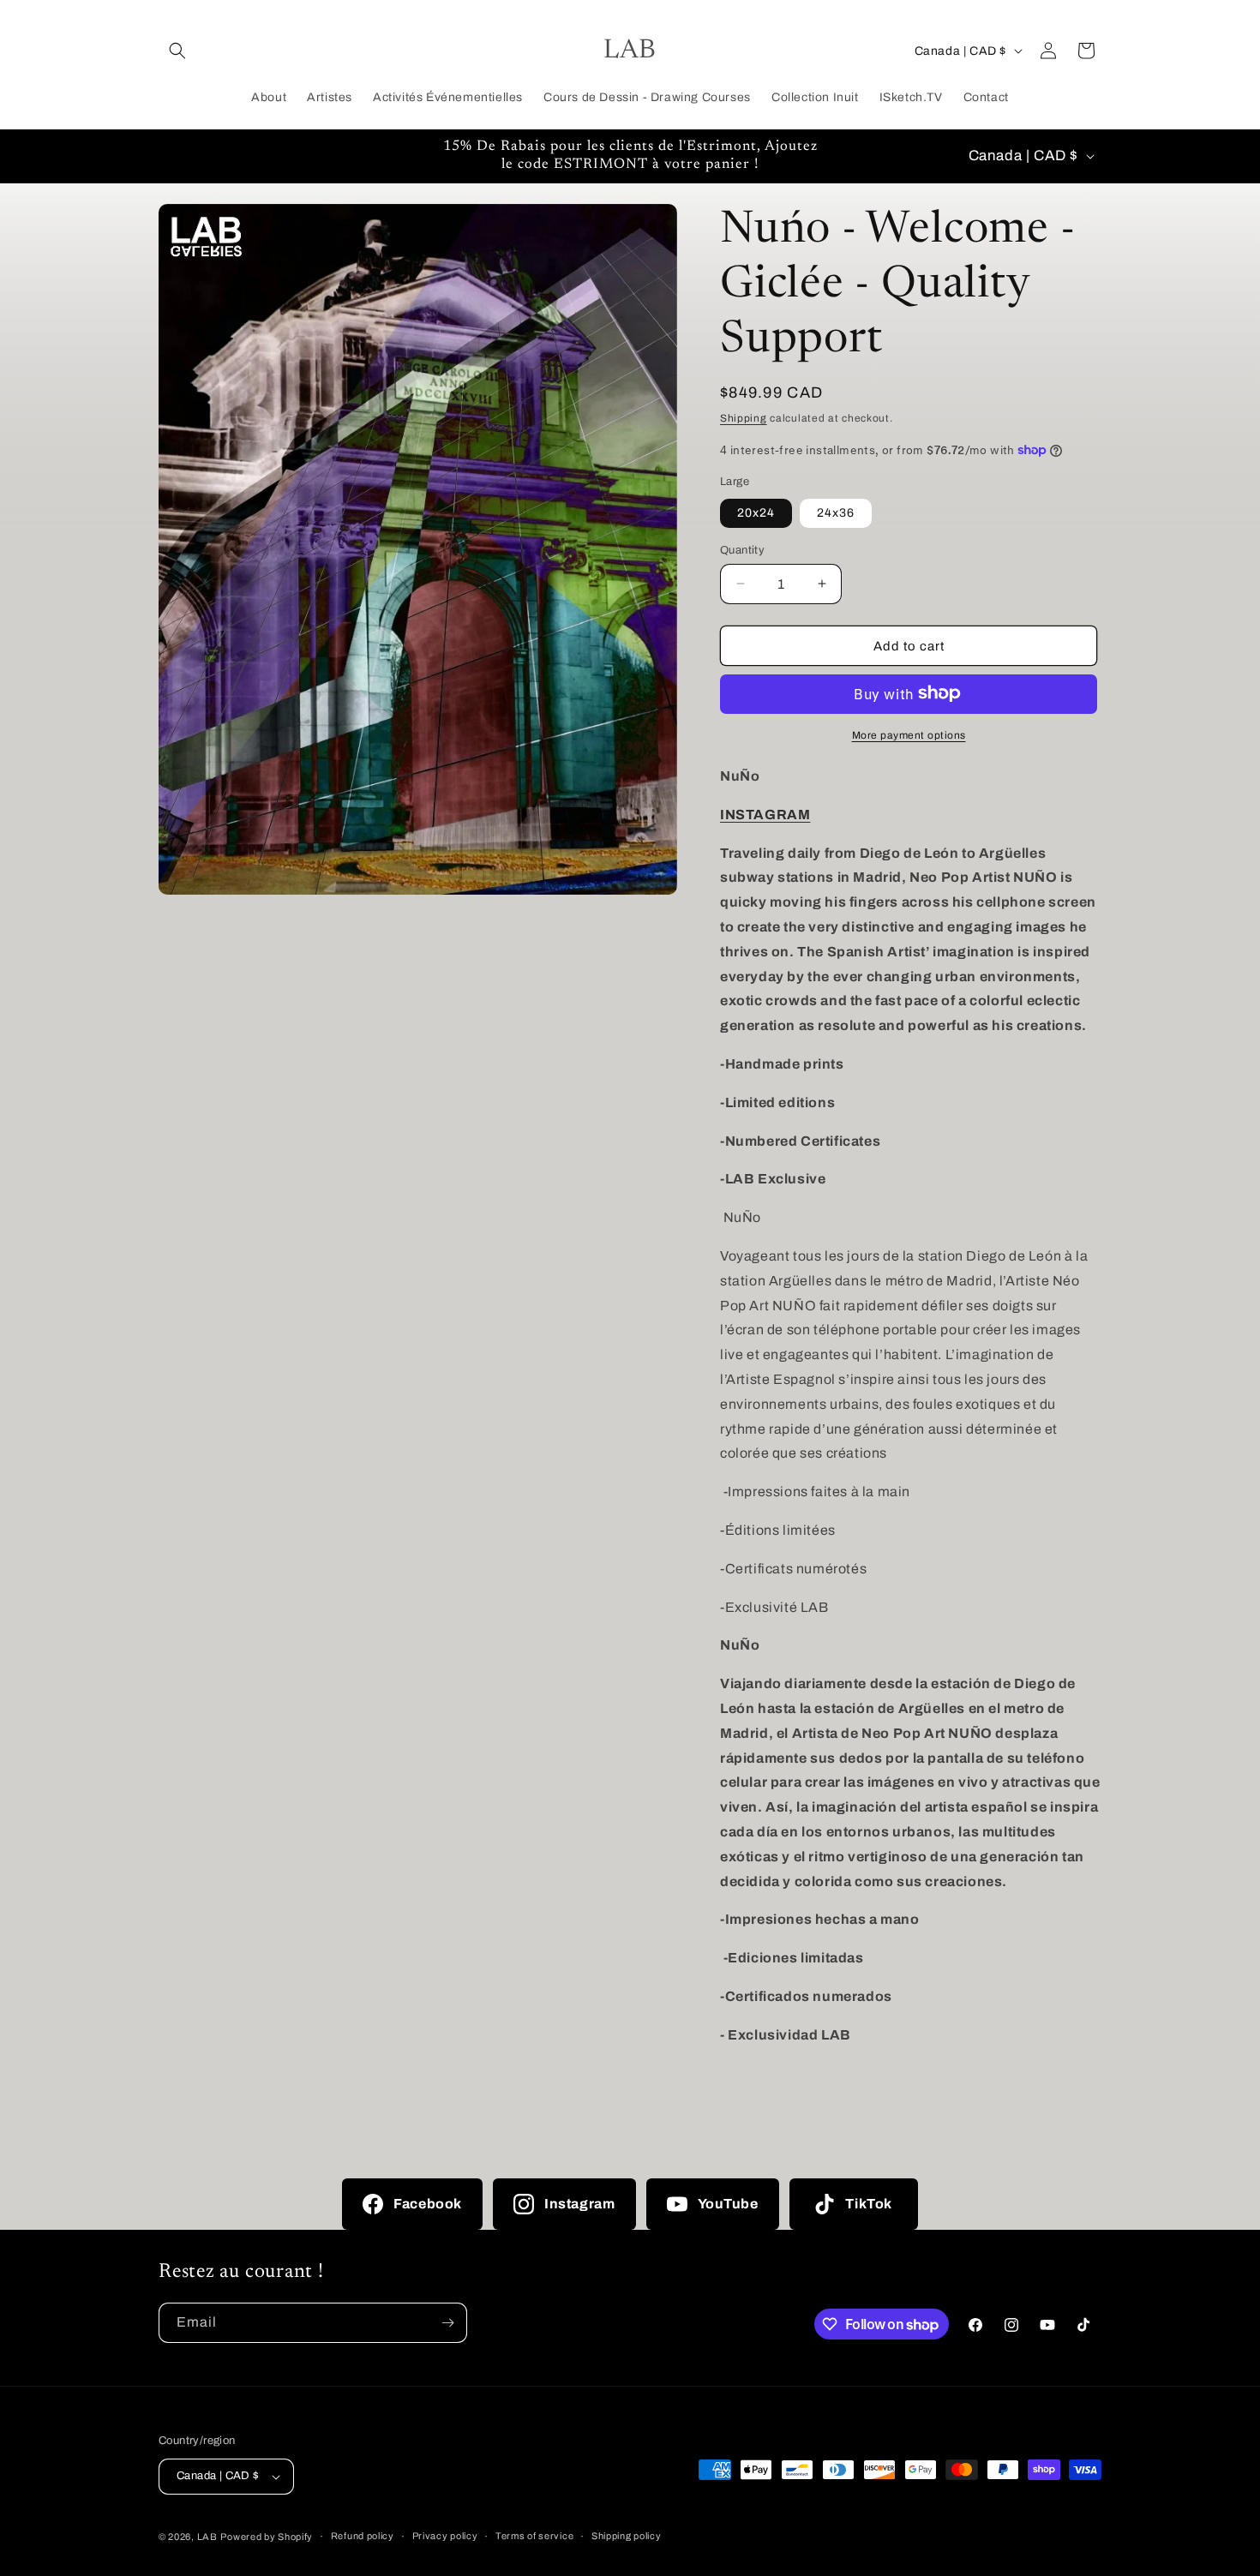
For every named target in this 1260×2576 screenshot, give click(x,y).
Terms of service (534, 2536)
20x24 (756, 512)
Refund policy (363, 2536)
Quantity (742, 549)
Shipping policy (627, 2536)
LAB (207, 2537)
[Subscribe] (447, 2323)
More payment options (909, 734)
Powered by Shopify (267, 2537)
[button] (177, 51)
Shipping (744, 418)
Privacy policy (445, 2536)
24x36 (836, 512)
